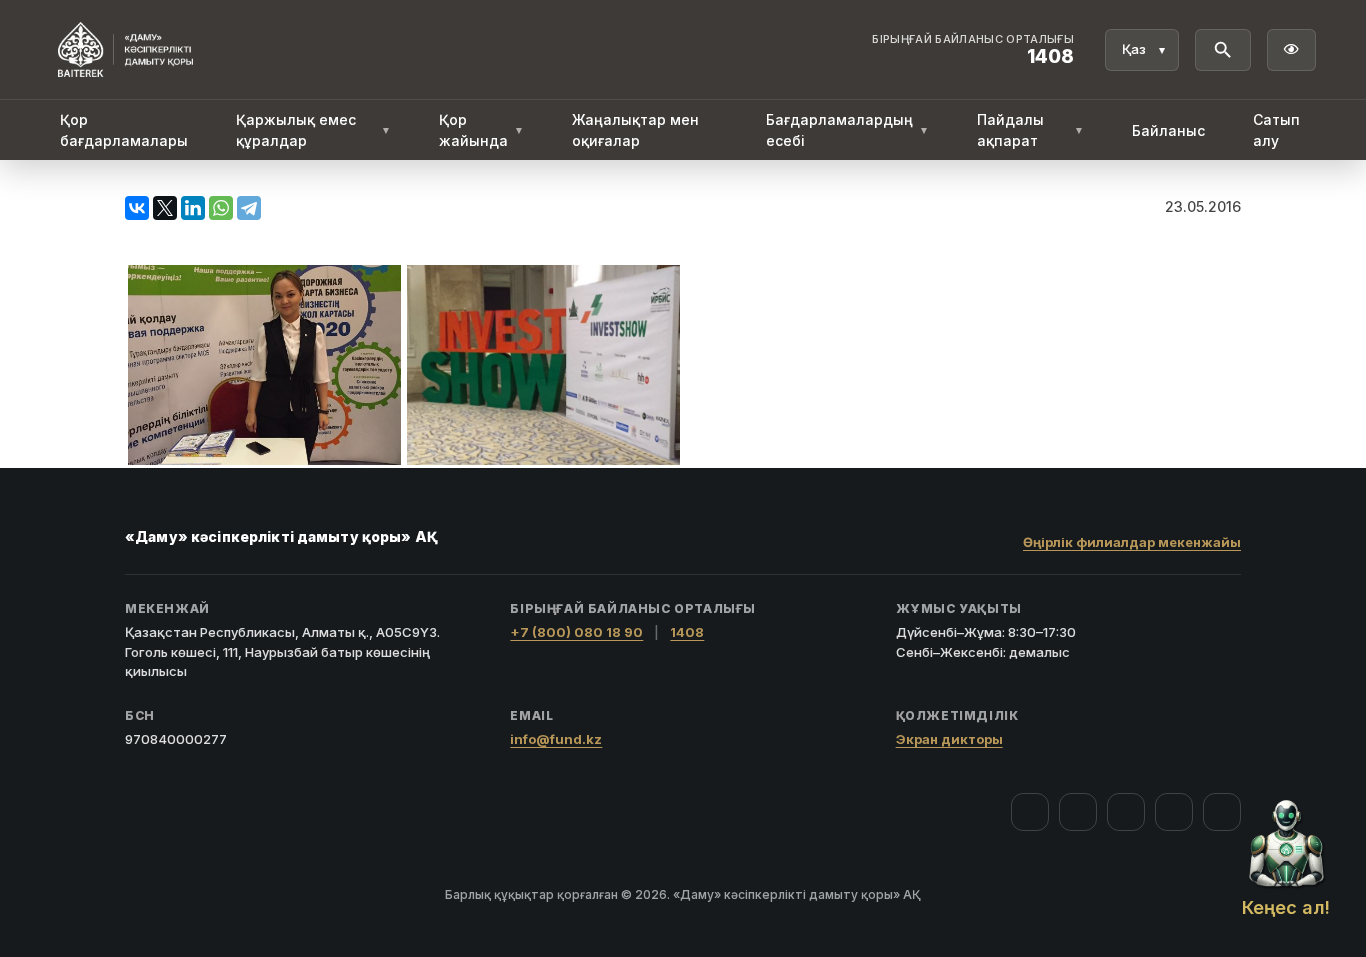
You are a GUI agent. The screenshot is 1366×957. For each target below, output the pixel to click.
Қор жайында (481, 130)
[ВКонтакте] (137, 208)
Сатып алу (1276, 130)
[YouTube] (1126, 812)
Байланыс (1168, 130)
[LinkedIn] (193, 208)
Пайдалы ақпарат (1030, 130)
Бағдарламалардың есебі (847, 130)
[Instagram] (1078, 812)
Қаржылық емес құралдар (313, 130)
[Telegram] (249, 208)
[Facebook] (1030, 812)
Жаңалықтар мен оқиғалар (635, 130)
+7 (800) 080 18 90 (576, 632)
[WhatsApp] (221, 208)
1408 (687, 632)
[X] (165, 208)
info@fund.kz (556, 739)
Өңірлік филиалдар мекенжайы (1132, 542)
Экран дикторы (949, 739)
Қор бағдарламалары (124, 130)
